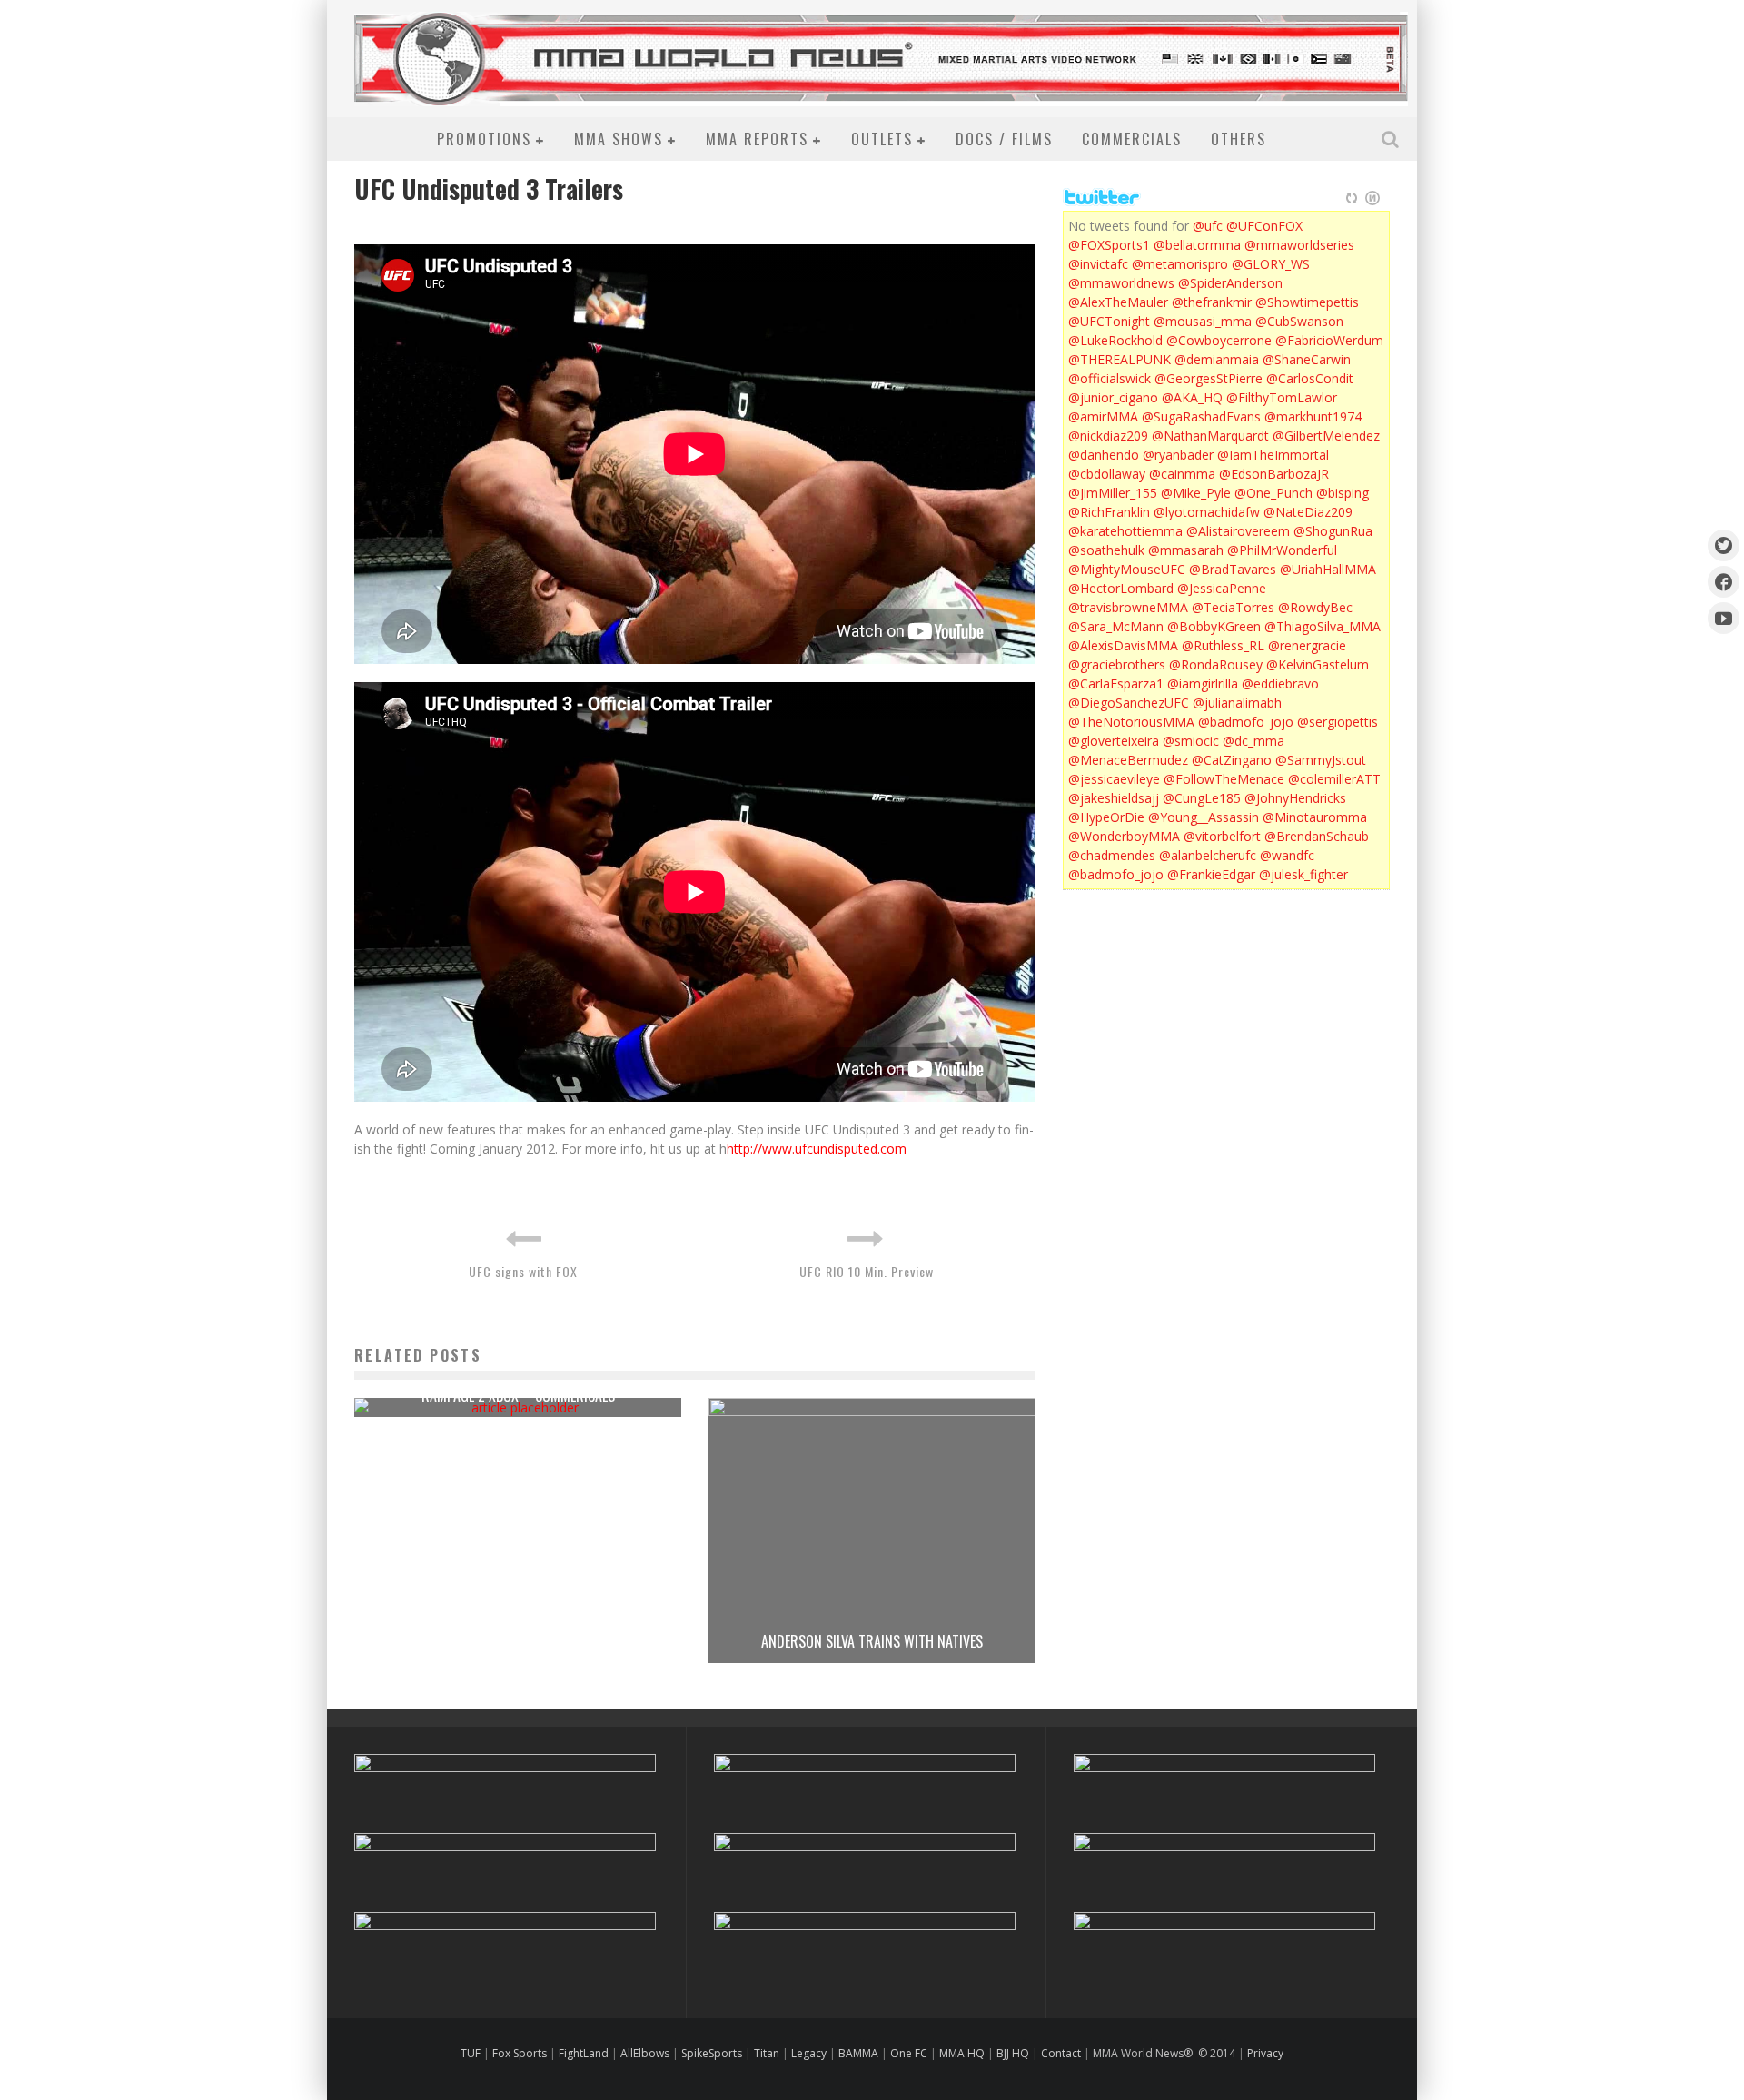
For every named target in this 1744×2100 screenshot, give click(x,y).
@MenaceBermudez (1128, 760)
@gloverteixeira (1114, 741)
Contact (1062, 2053)
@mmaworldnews (1121, 283)
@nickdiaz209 (1108, 436)
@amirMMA (1103, 416)
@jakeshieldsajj (1114, 798)
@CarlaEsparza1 (1116, 683)
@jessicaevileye (1114, 779)
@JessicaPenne (1222, 588)
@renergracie (1307, 645)
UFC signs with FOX (523, 1271)
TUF (471, 2053)
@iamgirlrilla (1203, 683)
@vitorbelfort (1222, 836)
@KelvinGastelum (1318, 664)
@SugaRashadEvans (1201, 416)
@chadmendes (1112, 855)
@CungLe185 (1202, 798)
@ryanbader (1178, 455)
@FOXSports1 (1109, 245)
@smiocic (1191, 741)
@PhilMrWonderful (1282, 550)
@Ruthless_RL (1223, 645)
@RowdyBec (1315, 607)
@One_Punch (1273, 493)
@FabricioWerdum (1329, 340)
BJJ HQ (1013, 2053)
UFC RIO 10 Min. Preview (867, 1271)
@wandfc (1287, 855)
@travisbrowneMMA (1128, 607)
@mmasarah (1186, 550)
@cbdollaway (1107, 474)
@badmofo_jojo (1246, 722)
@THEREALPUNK (1120, 359)
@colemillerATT (1334, 779)
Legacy (809, 2053)
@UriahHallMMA (1328, 569)
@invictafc (1098, 264)
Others (1239, 139)
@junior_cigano (1113, 397)
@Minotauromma (1315, 817)
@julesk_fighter (1303, 874)
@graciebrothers (1117, 664)
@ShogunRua (1333, 531)
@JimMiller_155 (1113, 493)
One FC (909, 2053)
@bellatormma (1197, 245)
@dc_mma (1253, 741)
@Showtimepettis (1307, 302)
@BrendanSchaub (1317, 836)
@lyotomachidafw (1207, 512)
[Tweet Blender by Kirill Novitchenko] (1372, 198)
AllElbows (646, 2053)
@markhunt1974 (1313, 416)
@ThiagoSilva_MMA (1323, 626)
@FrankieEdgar (1211, 874)
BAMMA (858, 2053)
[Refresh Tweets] (1352, 198)
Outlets (882, 139)
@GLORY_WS (1271, 264)
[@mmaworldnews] (1724, 545)
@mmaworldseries (1299, 245)
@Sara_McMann (1116, 626)
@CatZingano (1232, 760)
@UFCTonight (1109, 321)
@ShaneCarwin (1307, 359)
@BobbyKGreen (1214, 626)
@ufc (1208, 226)
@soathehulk (1106, 550)
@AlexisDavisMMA (1123, 645)
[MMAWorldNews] (1724, 582)
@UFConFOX (1264, 226)
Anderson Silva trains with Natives (872, 1641)
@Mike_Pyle (1196, 493)
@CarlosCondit (1310, 378)
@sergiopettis (1338, 722)
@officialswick (1110, 378)
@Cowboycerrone (1219, 340)
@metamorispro (1180, 264)
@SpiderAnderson (1230, 283)
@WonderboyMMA (1124, 836)
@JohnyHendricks (1295, 798)
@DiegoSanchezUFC (1129, 703)
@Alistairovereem (1238, 531)
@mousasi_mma (1203, 321)
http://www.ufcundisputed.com (817, 1149)
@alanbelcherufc (1208, 855)
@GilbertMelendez (1326, 436)
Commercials (1132, 139)
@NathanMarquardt (1210, 436)
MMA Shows (619, 139)
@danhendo (1104, 455)
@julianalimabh (1237, 703)
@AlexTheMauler (1118, 302)
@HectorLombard (1121, 588)
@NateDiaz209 (1308, 512)
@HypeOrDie (1106, 817)
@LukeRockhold (1115, 340)
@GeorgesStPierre (1209, 378)
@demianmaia (1217, 359)
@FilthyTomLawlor (1282, 397)
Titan (767, 2053)
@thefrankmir (1212, 302)
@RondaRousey (1216, 664)
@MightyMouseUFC (1127, 569)
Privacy (1265, 2053)
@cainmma (1182, 474)
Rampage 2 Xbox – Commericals (518, 1395)
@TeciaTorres (1233, 607)
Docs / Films (1004, 139)
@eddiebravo (1280, 683)
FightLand (584, 2053)
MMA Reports (757, 139)
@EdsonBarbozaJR (1274, 474)
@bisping (1343, 493)
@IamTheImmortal (1273, 455)
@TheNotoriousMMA (1131, 722)
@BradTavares (1233, 569)
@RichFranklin (1109, 512)
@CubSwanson (1299, 321)
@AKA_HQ (1192, 397)
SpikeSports (712, 2053)
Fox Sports (518, 2053)
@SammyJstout (1321, 760)
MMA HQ (962, 2053)
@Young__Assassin (1204, 817)
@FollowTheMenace (1224, 779)
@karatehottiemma (1125, 531)
